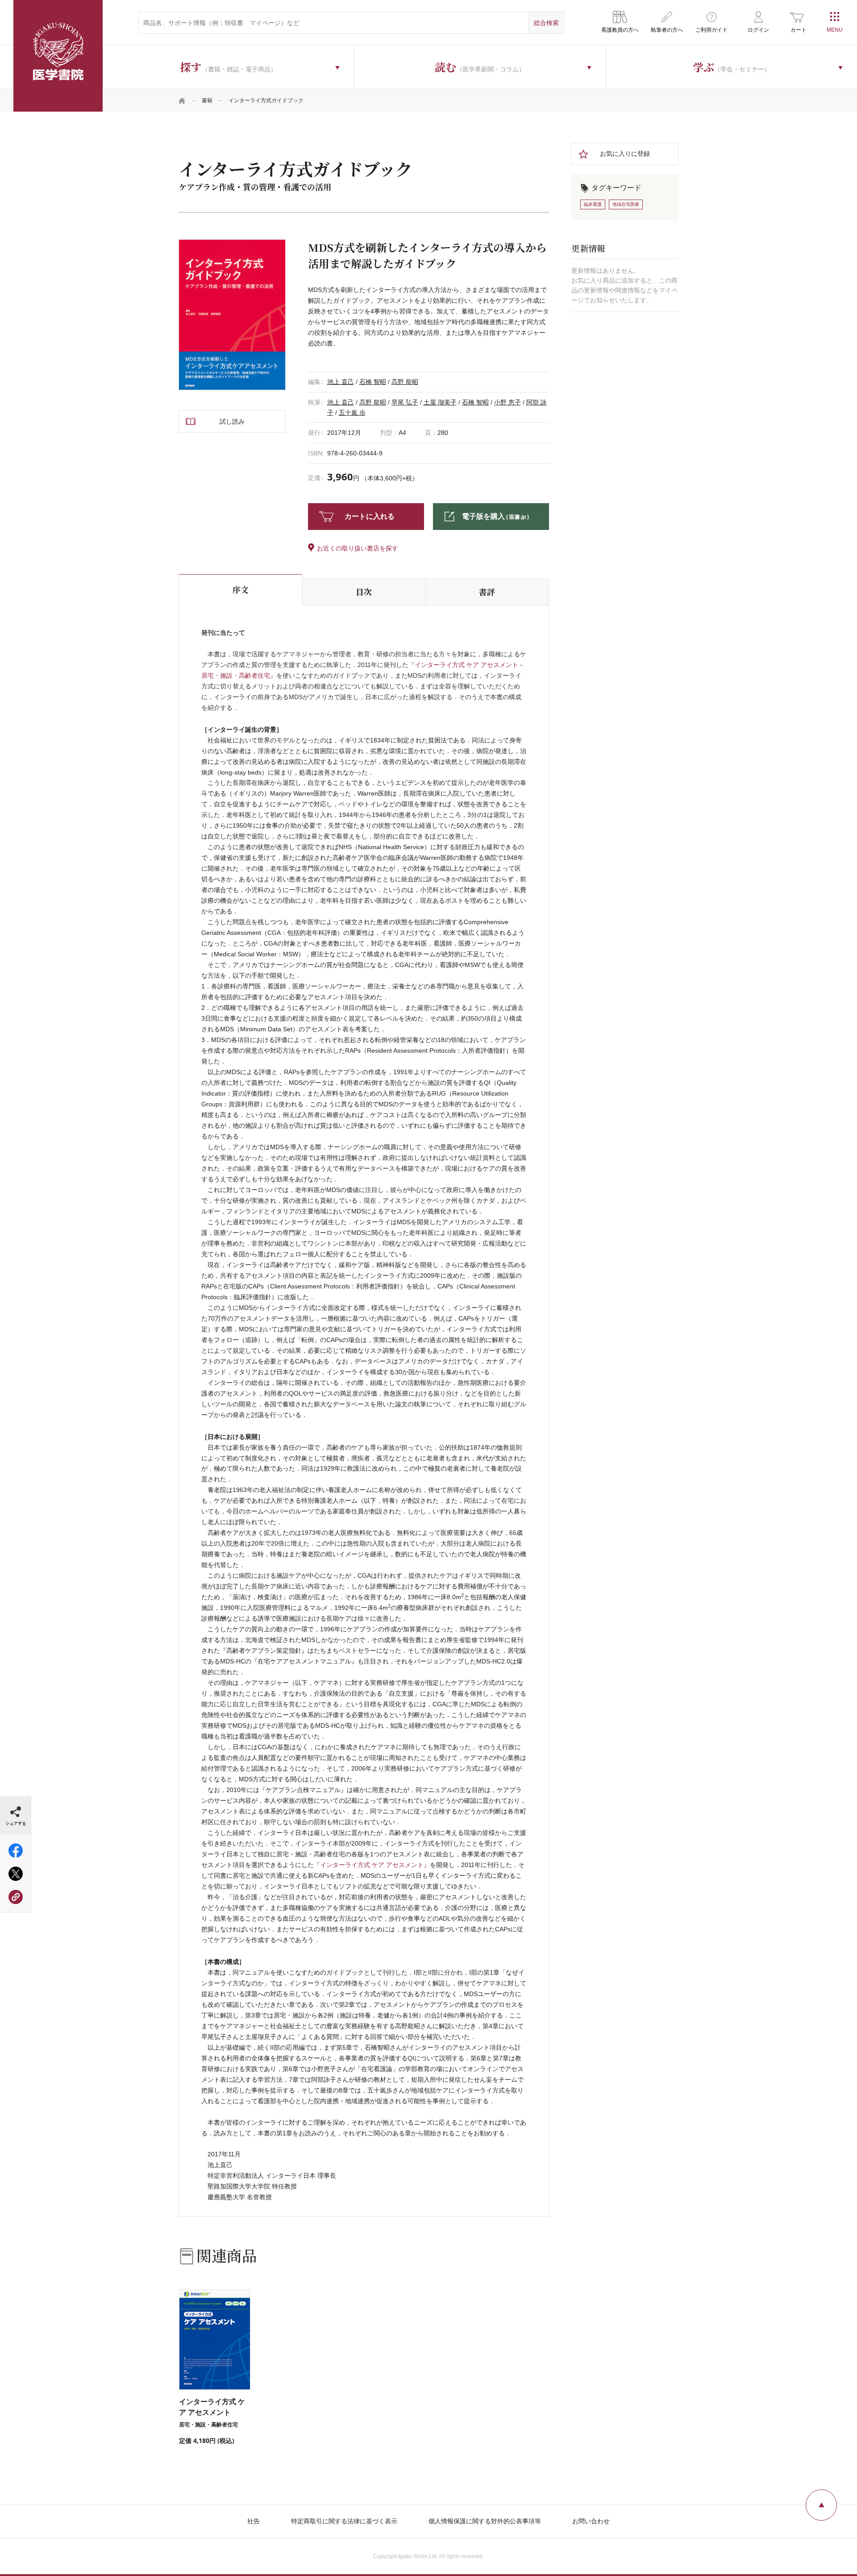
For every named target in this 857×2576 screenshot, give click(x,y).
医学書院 (58, 56)
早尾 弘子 (405, 402)
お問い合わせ (591, 2521)
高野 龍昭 (405, 382)
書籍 (207, 100)
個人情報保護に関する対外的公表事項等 (485, 2521)
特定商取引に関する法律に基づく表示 (344, 2521)
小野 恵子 (508, 402)
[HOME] (182, 100)
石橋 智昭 (373, 382)
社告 (254, 2521)
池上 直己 (341, 382)
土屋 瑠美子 (440, 402)
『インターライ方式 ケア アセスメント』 (372, 1865)
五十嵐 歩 (352, 413)
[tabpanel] (232, 315)
